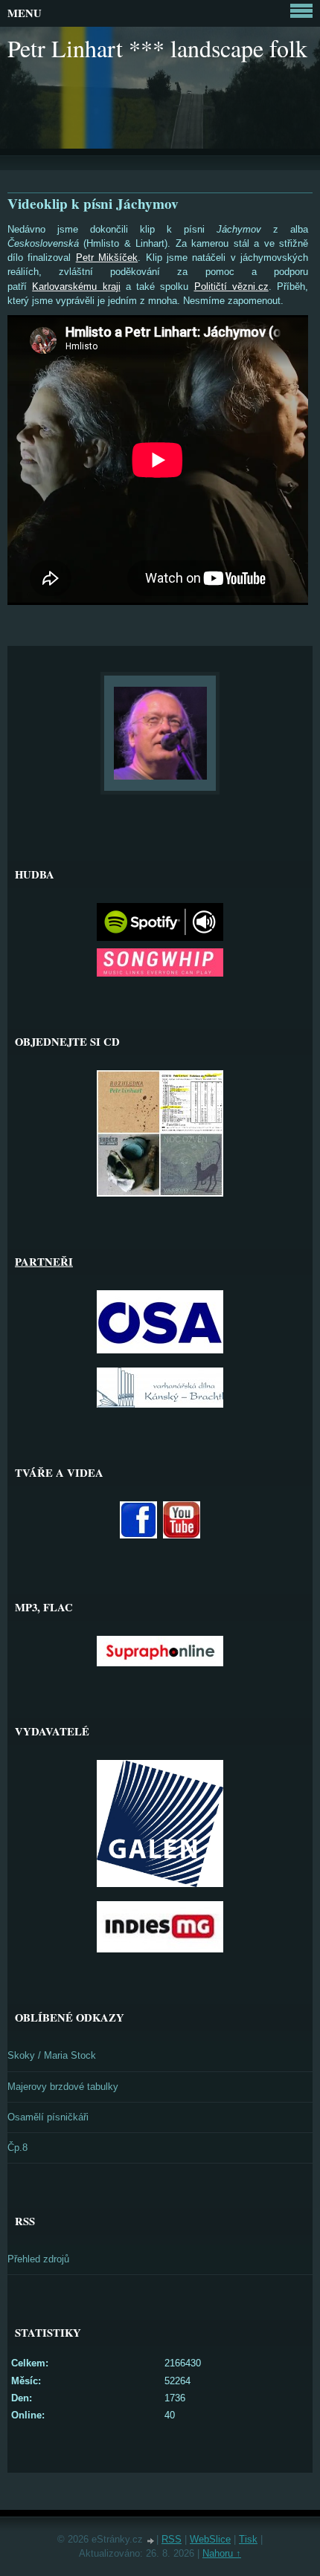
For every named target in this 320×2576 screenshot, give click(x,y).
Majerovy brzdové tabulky (63, 2087)
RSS (172, 2539)
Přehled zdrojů (38, 2259)
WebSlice (210, 2539)
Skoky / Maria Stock (52, 2055)
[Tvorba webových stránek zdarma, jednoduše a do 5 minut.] (151, 2541)
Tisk (248, 2539)
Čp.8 (17, 2148)
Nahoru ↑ (222, 2553)
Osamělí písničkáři (48, 2117)
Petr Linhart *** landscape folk (157, 48)
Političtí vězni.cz (231, 287)
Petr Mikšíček (107, 258)
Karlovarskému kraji (76, 287)
